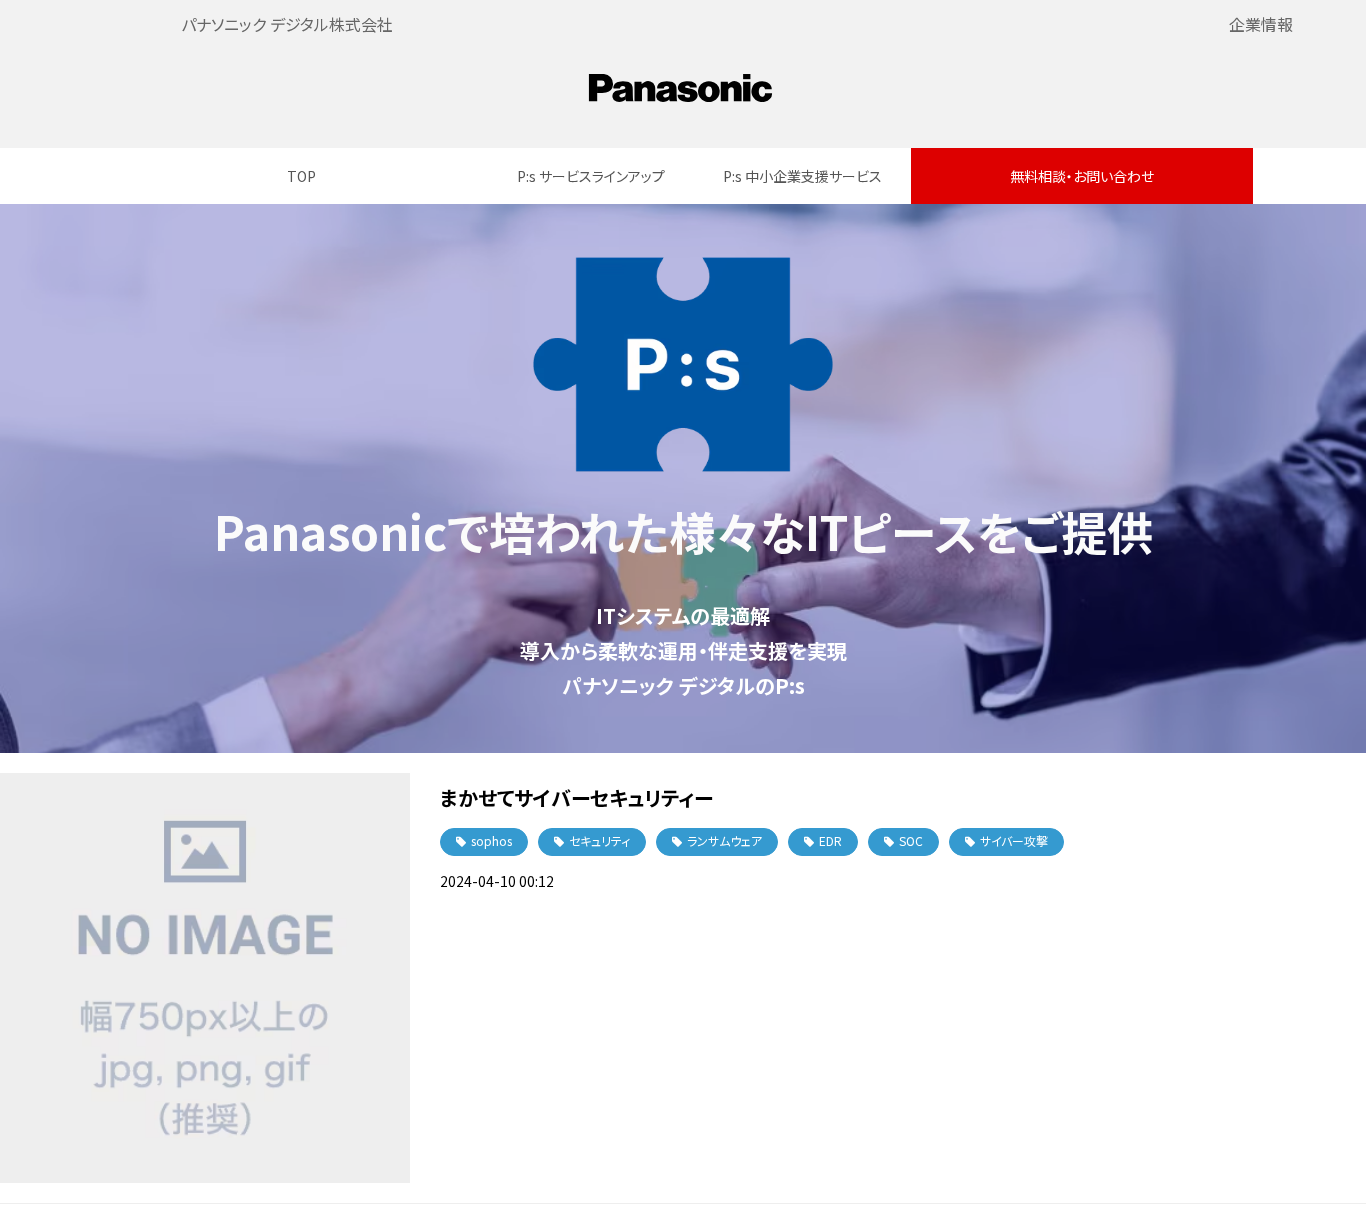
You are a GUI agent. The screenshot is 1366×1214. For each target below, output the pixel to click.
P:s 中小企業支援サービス (802, 176)
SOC (911, 840)
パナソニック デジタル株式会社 (287, 24)
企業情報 (1261, 24)
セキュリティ (599, 840)
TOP (301, 176)
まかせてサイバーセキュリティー (576, 797)
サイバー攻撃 (1014, 840)
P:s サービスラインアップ (591, 176)
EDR (830, 840)
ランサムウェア (724, 840)
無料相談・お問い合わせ (1082, 176)
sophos (491, 840)
